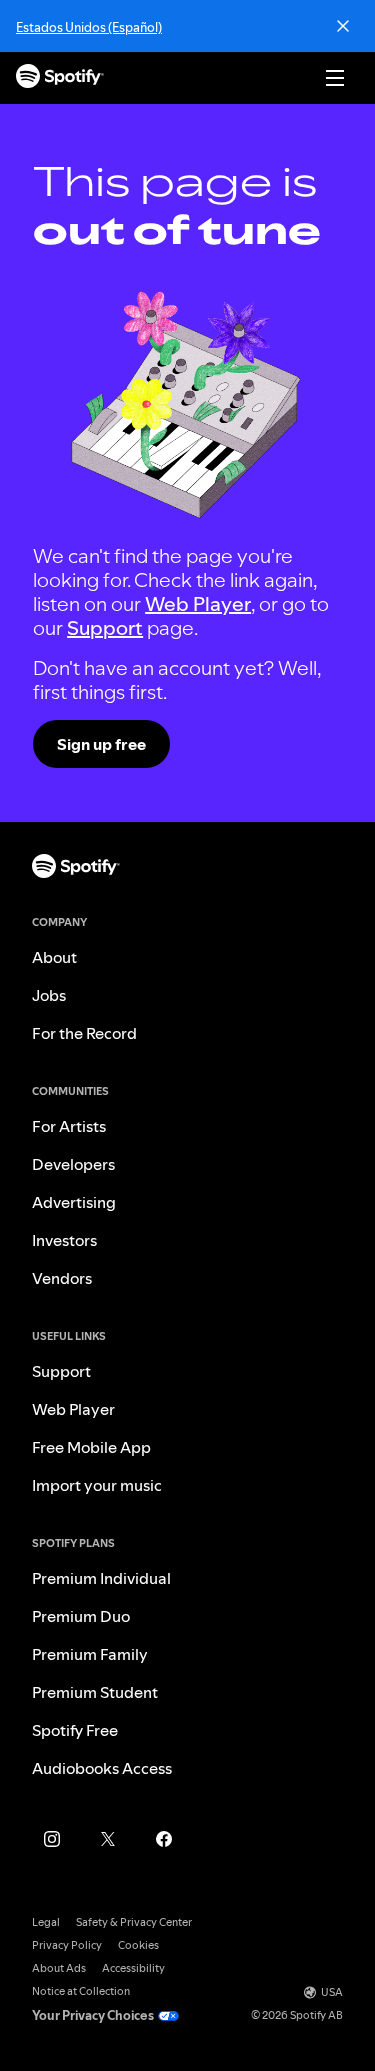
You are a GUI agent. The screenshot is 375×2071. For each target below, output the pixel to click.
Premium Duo (81, 1616)
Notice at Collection (81, 1991)
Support (105, 628)
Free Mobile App (91, 1447)
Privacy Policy (67, 1945)
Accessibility (133, 1968)
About (54, 957)
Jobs (49, 995)
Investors (64, 1240)
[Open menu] (335, 78)
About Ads (59, 1968)
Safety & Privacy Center (134, 1922)
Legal (46, 1922)
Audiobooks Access (102, 1768)
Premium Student (95, 1692)
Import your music (97, 1485)
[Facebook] (164, 1839)
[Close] (343, 26)
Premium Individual (101, 1578)
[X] (108, 1839)
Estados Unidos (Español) (89, 27)
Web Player (198, 604)
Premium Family (90, 1654)
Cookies (138, 1945)
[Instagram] (52, 1839)
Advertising (74, 1202)
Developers (73, 1164)
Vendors (62, 1278)
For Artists (69, 1126)
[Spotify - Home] (60, 78)
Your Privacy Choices (93, 2015)
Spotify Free (75, 1730)
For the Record (84, 1033)
